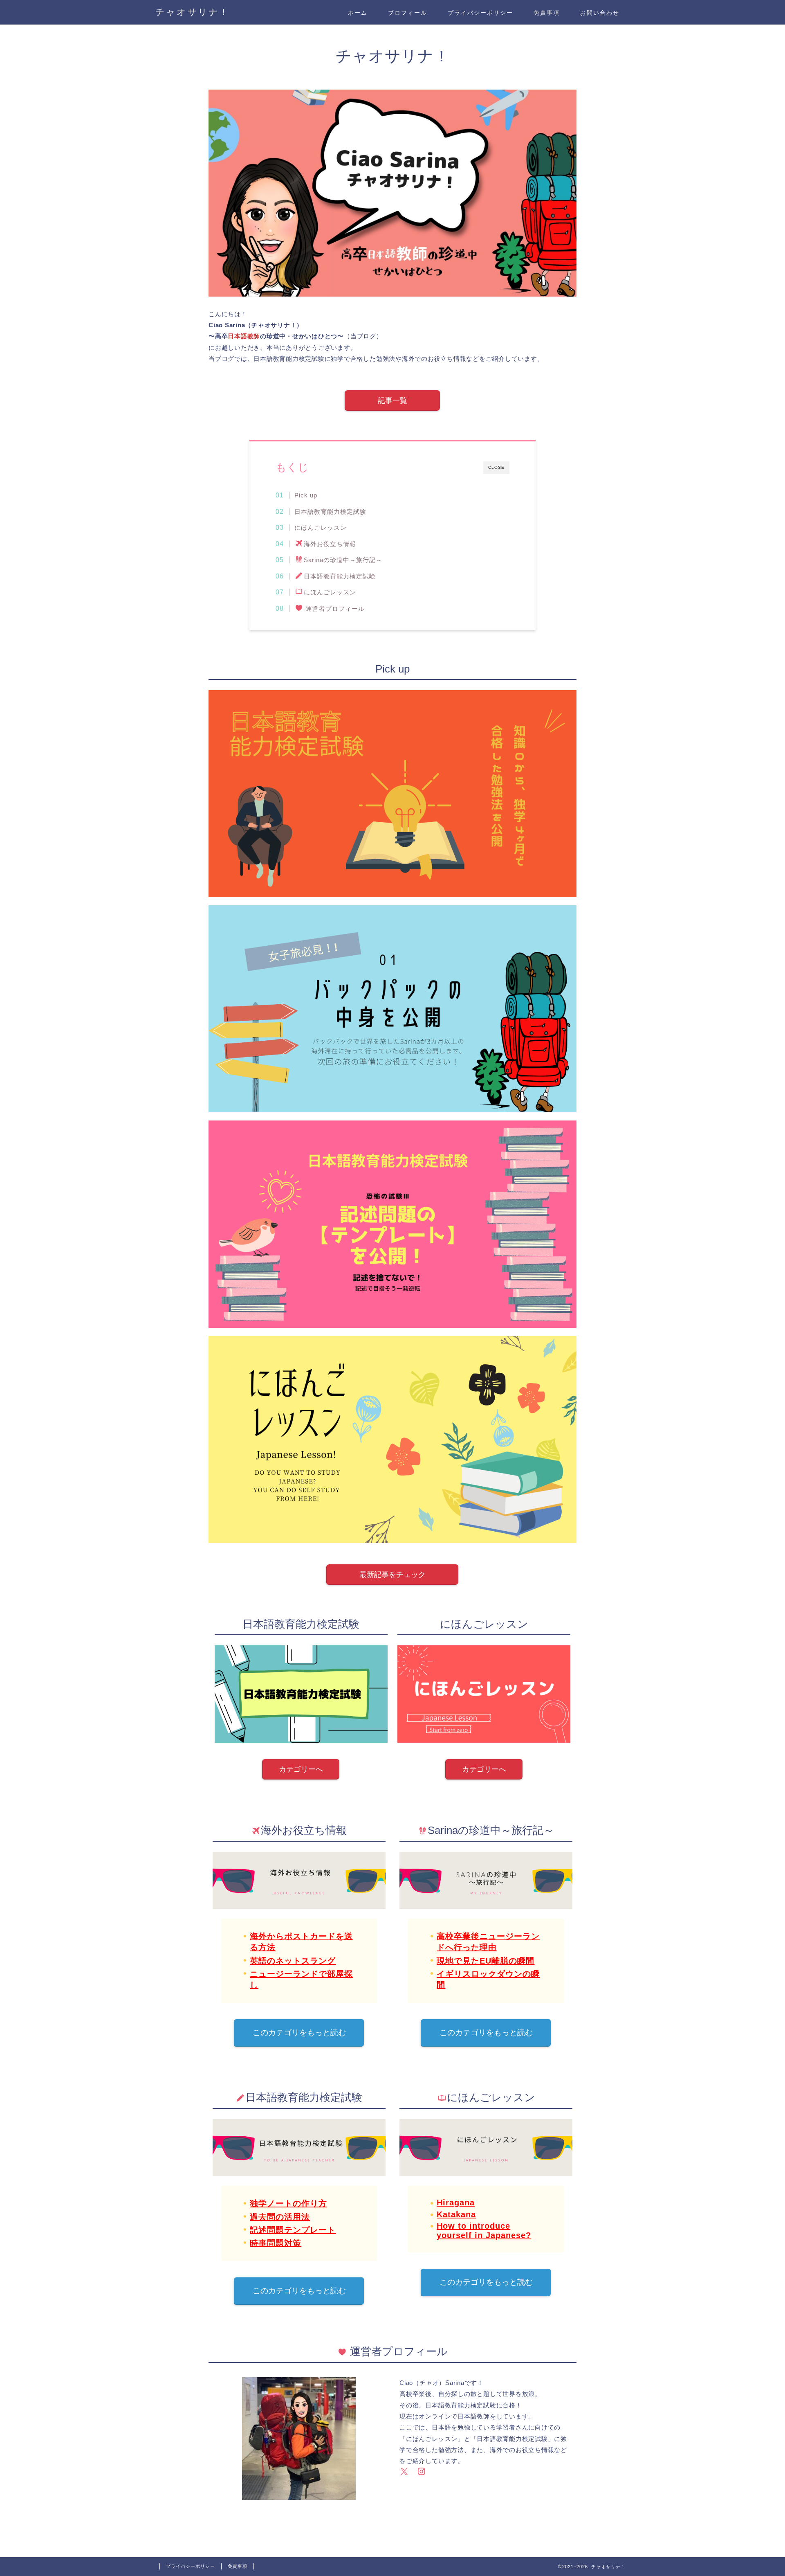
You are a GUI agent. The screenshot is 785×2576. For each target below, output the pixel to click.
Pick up (306, 495)
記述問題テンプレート (293, 2230)
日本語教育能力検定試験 (330, 512)
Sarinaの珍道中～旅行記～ (343, 560)
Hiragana (456, 2203)
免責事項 (547, 13)
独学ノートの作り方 (288, 2203)
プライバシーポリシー (480, 13)
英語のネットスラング (293, 1961)
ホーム (358, 13)
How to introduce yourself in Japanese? (484, 2231)
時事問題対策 (276, 2243)
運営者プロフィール (334, 609)
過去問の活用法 (280, 2217)
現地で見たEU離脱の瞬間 (486, 1961)
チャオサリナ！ (192, 12)
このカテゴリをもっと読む (299, 2033)
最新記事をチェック (392, 1575)
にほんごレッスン (321, 528)
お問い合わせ (600, 13)
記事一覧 (392, 400)
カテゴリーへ (301, 1769)
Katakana (456, 2214)
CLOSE (496, 467)
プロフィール (408, 13)
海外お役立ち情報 (330, 544)
